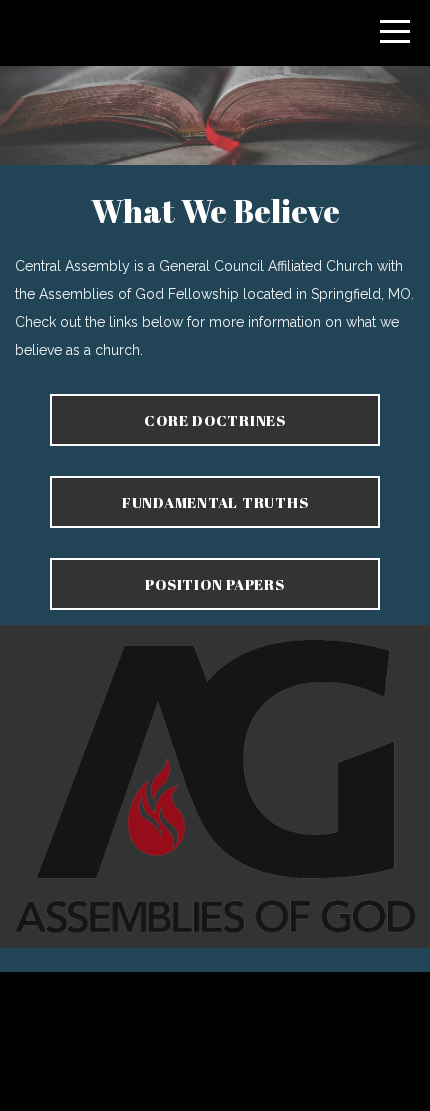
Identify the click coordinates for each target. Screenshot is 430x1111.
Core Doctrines (215, 420)
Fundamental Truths (215, 502)
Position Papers (214, 584)
